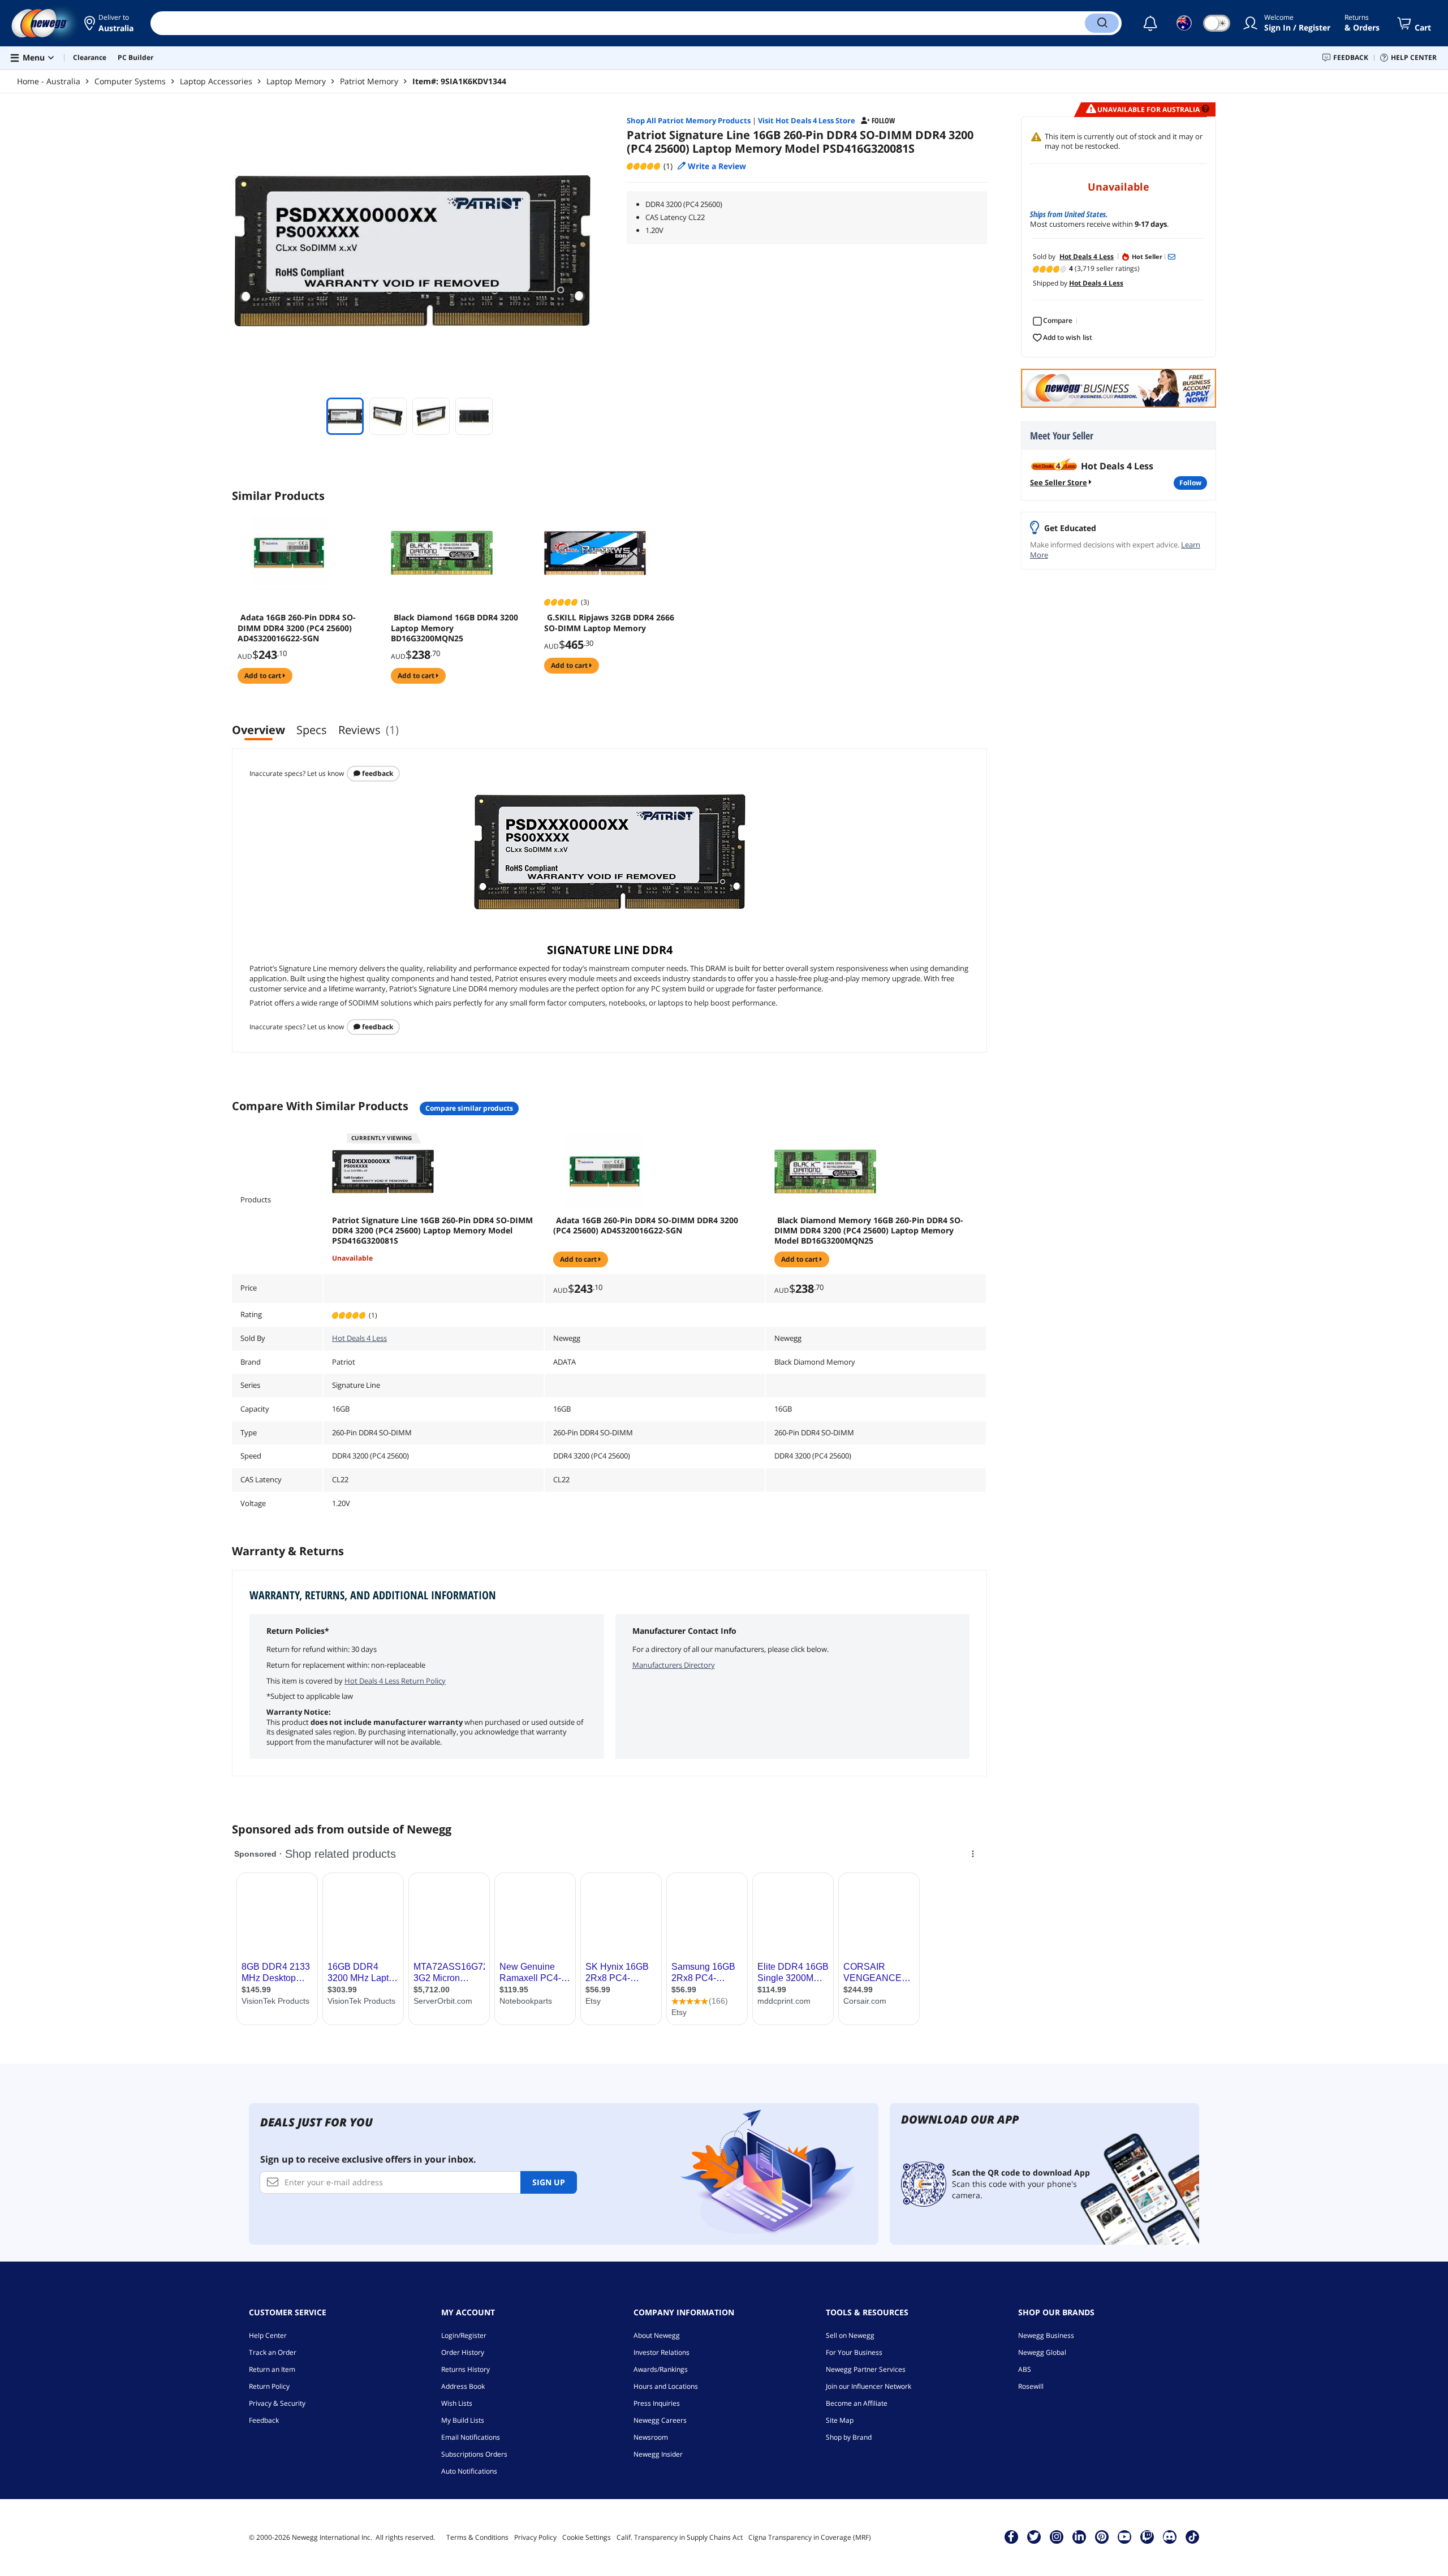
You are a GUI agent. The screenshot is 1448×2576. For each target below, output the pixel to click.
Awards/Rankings (661, 2369)
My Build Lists (463, 2420)
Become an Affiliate (857, 2403)
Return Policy (269, 2386)
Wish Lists (457, 2403)
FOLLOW (1190, 483)
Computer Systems (130, 81)
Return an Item (272, 2369)
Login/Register (464, 2335)
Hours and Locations (666, 2386)
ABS (1025, 2369)
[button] (109, 23)
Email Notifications (471, 2437)
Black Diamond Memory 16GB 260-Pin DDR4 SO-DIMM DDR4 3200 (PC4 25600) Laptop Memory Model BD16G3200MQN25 (869, 1231)
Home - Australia (49, 81)
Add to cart (264, 676)
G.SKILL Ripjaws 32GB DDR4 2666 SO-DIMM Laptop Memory (609, 623)
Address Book (463, 2386)
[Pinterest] (1102, 2536)
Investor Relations (661, 2352)
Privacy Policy (535, 2537)
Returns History (466, 2369)
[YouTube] (1124, 2536)
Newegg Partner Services (866, 2369)
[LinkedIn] (1079, 2536)
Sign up (549, 2182)
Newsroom (651, 2437)
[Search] (1102, 23)
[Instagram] (1057, 2536)
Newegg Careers (660, 2420)
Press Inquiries (657, 2403)
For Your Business (854, 2352)
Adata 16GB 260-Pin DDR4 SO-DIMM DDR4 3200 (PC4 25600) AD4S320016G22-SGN (297, 628)
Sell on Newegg (850, 2335)
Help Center (268, 2335)
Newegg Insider (658, 2454)
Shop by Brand (849, 2437)
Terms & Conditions (477, 2537)
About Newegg (657, 2335)
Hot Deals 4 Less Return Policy (395, 1681)
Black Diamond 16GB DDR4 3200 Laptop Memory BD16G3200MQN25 (454, 628)
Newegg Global (1042, 2352)
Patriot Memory (369, 81)
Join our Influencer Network (869, 2386)
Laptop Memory (296, 81)
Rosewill (1031, 2386)
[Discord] (1169, 2536)
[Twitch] (1147, 2536)
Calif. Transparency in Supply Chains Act (680, 2537)
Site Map (840, 2420)
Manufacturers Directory (674, 1665)
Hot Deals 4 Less (359, 1338)
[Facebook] (1011, 2536)
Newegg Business (1046, 2335)
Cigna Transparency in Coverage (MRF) (810, 2537)
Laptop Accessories (216, 81)
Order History (463, 2352)
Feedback (377, 773)
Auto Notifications (469, 2471)
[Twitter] (1034, 2536)
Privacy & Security (277, 2403)
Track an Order (273, 2352)
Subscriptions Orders (474, 2454)
